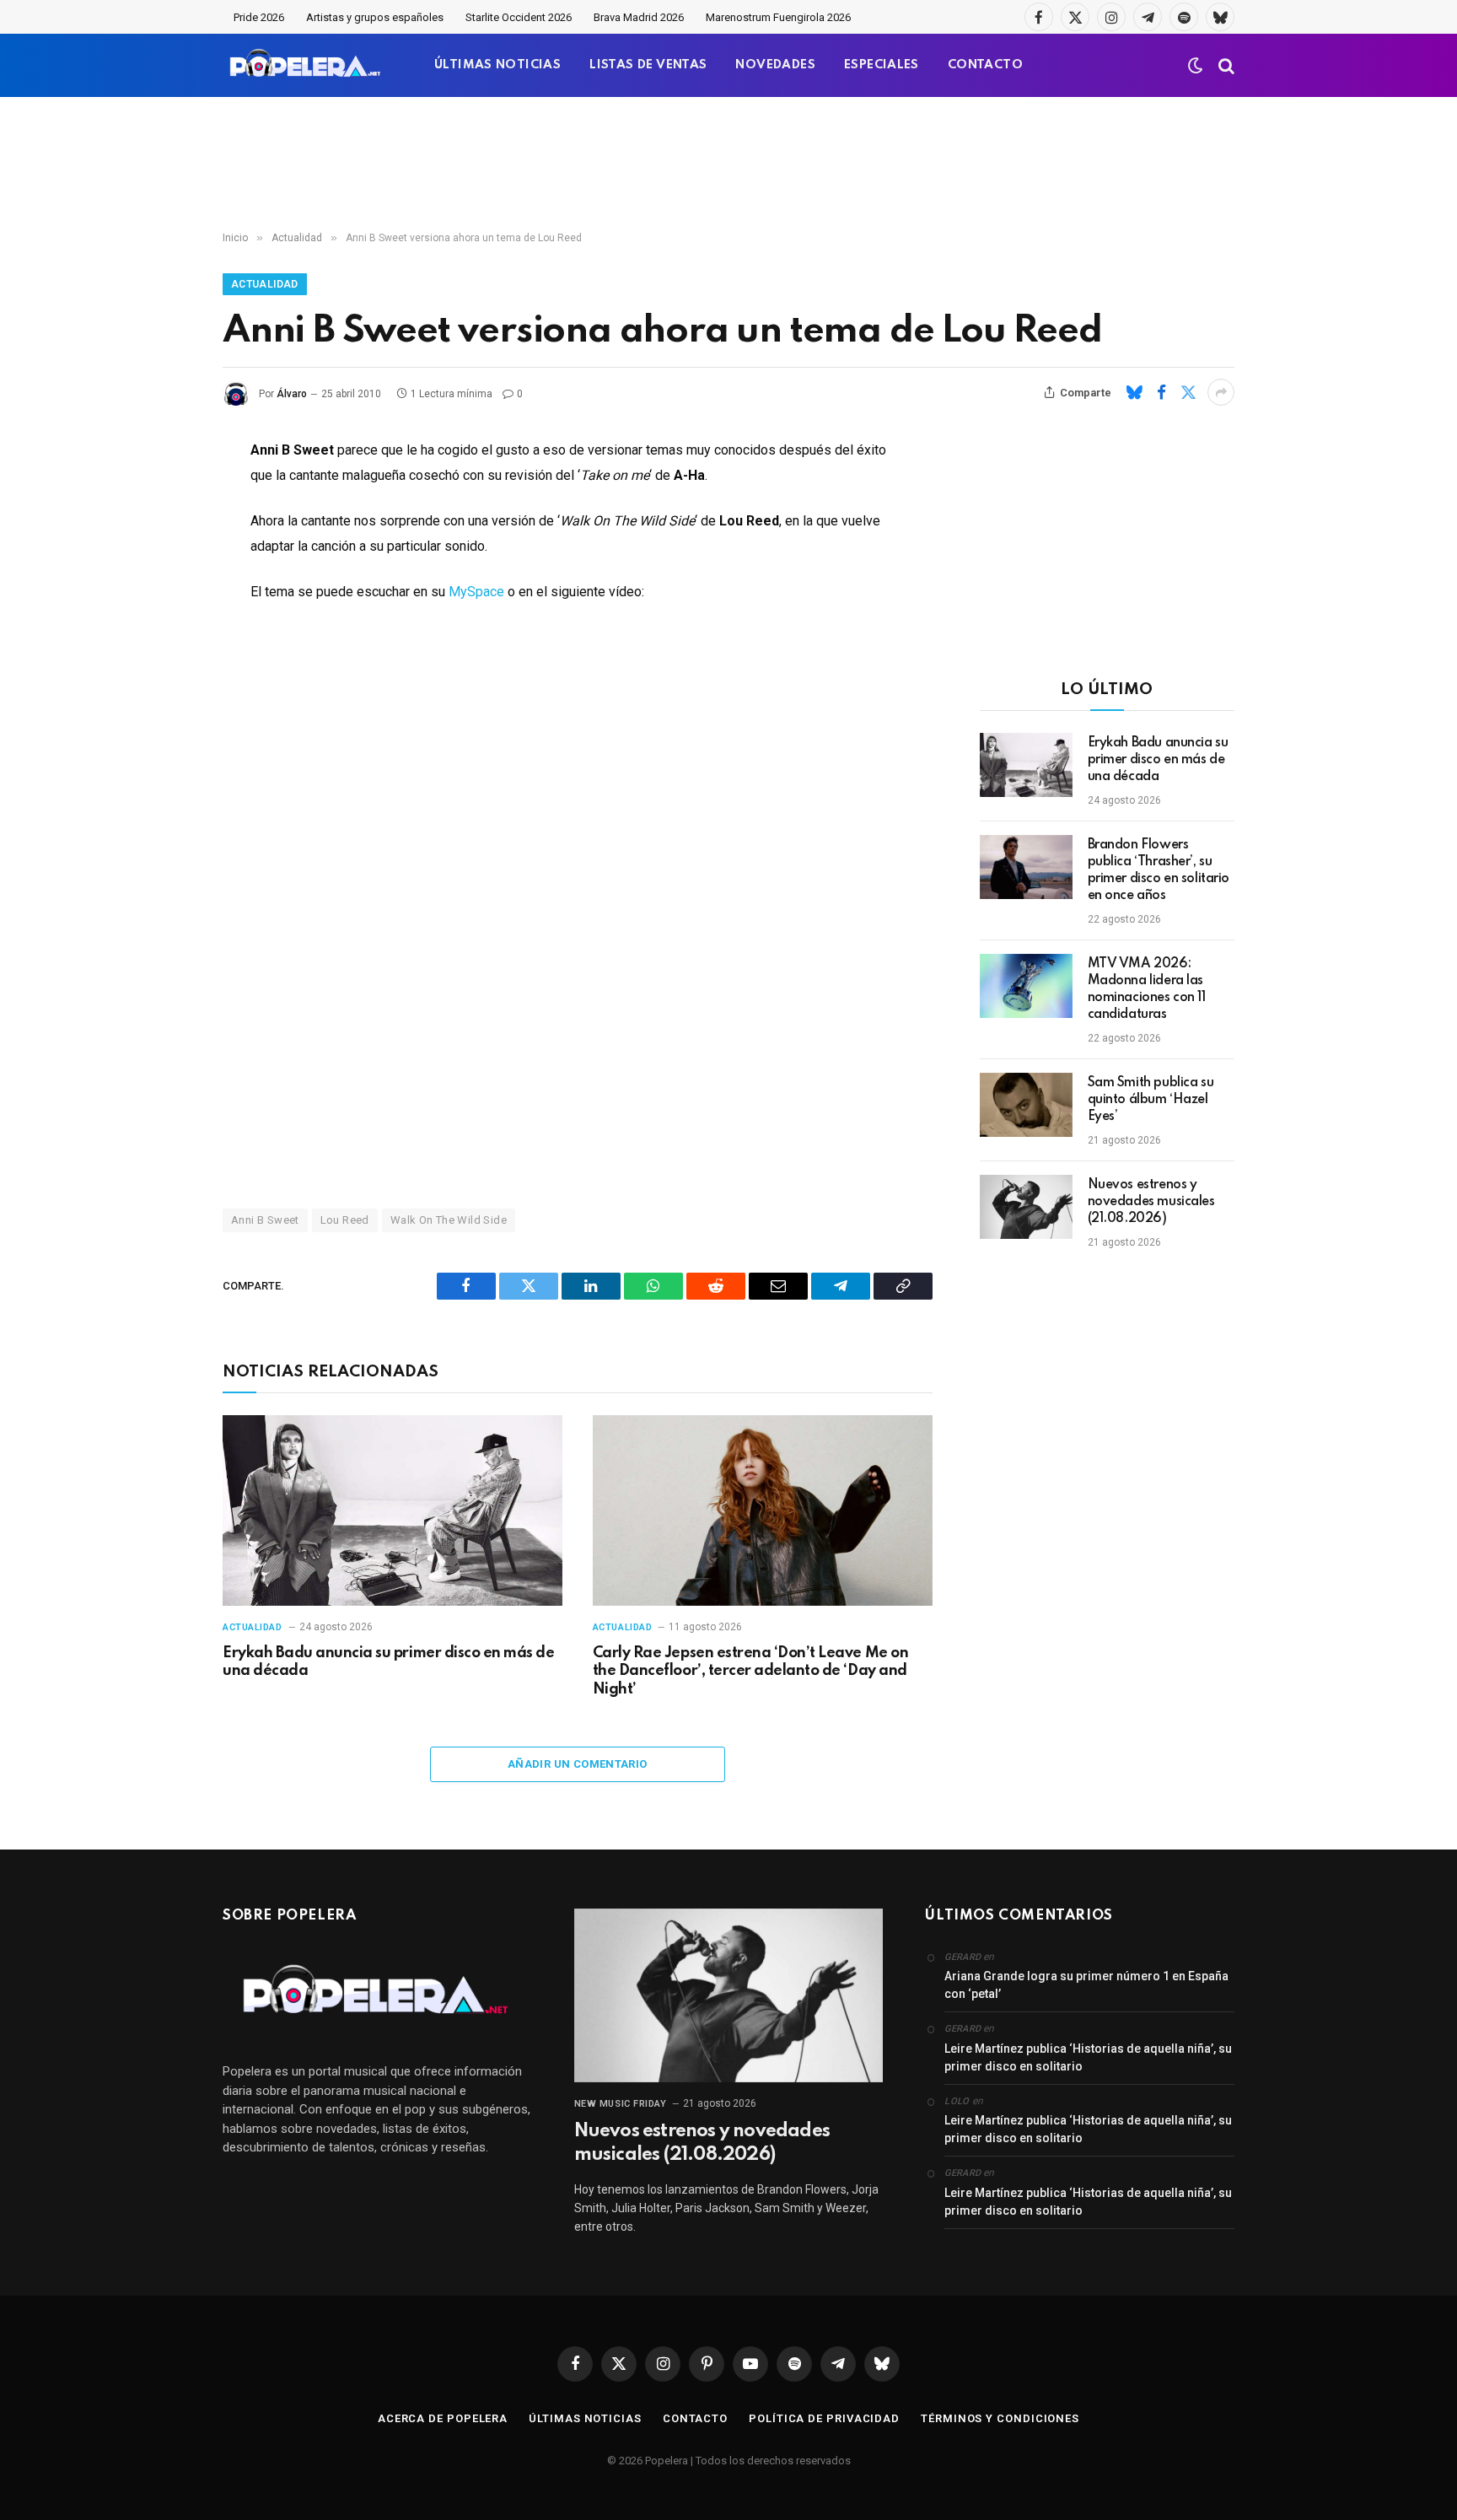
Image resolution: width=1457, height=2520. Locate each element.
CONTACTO (985, 65)
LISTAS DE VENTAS (648, 65)
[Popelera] (306, 65)
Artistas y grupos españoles (375, 17)
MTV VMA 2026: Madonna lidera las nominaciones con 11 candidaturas (1147, 989)
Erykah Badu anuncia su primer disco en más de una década (388, 1662)
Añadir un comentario (578, 1764)
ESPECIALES (882, 65)
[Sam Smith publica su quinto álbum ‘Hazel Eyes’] (1026, 1105)
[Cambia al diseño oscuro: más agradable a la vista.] (1196, 66)
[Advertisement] (728, 164)
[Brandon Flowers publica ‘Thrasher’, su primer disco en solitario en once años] (1026, 867)
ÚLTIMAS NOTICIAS (497, 65)
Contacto (695, 2418)
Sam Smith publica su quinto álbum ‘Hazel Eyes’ (1151, 1100)
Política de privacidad (824, 2418)
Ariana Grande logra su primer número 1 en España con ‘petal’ (1086, 1985)
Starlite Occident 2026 (519, 17)
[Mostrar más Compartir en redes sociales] (1221, 392)
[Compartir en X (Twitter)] (1188, 392)
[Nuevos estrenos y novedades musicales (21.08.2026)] (1026, 1207)
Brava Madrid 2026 (639, 17)
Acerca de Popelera (443, 2418)
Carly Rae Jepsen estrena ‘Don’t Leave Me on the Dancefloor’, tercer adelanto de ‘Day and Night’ (750, 1672)
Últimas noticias (585, 2418)
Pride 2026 (259, 17)
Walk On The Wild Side (449, 1220)
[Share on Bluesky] (1134, 392)
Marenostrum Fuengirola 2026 (778, 17)
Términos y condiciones (1000, 2418)
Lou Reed (345, 1220)
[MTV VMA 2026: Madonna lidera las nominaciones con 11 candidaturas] (1026, 986)
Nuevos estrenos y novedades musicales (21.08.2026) (1151, 1202)
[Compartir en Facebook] (1161, 392)
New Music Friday (621, 2104)
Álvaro (292, 394)
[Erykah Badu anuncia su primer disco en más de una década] (392, 1511)
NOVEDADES (775, 65)
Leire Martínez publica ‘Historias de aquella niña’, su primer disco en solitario (1088, 2057)
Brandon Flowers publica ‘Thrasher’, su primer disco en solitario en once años (1159, 870)
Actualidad (265, 284)
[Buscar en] (1225, 65)
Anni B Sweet (265, 1220)
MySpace (476, 592)
